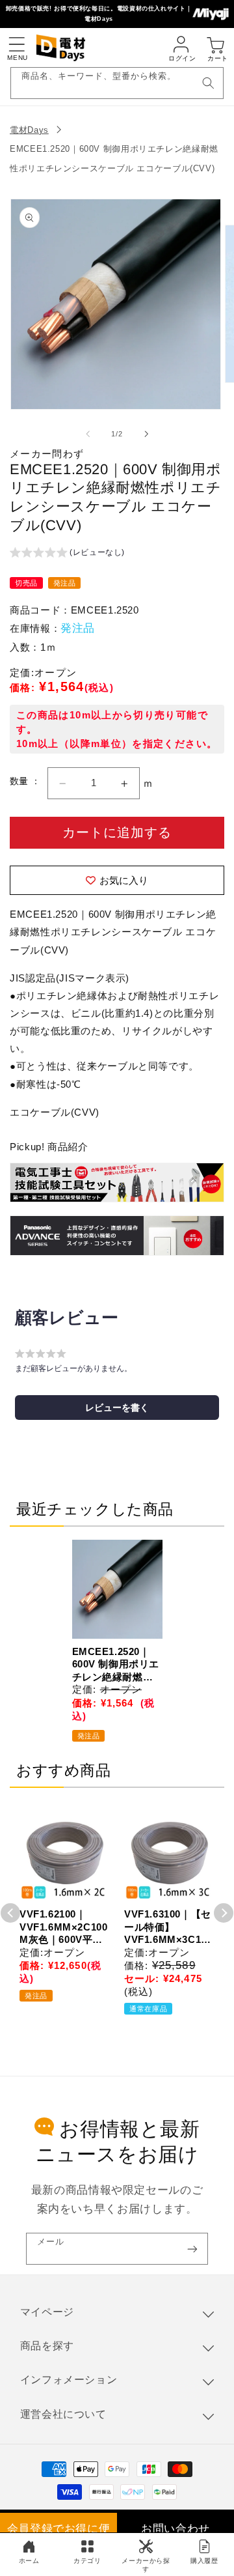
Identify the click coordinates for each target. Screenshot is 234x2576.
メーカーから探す (146, 2565)
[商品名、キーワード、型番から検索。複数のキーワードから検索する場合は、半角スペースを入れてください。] (208, 83)
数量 (20, 781)
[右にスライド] (146, 434)
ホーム (29, 2561)
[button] (16, 44)
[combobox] (117, 83)
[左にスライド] (88, 434)
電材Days (29, 130)
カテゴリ (87, 2561)
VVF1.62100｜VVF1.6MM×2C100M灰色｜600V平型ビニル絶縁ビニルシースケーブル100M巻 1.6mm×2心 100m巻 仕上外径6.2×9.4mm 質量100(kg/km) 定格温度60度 (63, 1927)
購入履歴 (204, 2561)
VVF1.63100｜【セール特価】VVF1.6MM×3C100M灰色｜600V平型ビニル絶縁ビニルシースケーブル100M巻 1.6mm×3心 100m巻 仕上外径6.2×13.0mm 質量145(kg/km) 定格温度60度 (168, 1927)
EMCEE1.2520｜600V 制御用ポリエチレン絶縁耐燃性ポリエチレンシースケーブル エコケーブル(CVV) (116, 1665)
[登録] (192, 2249)
